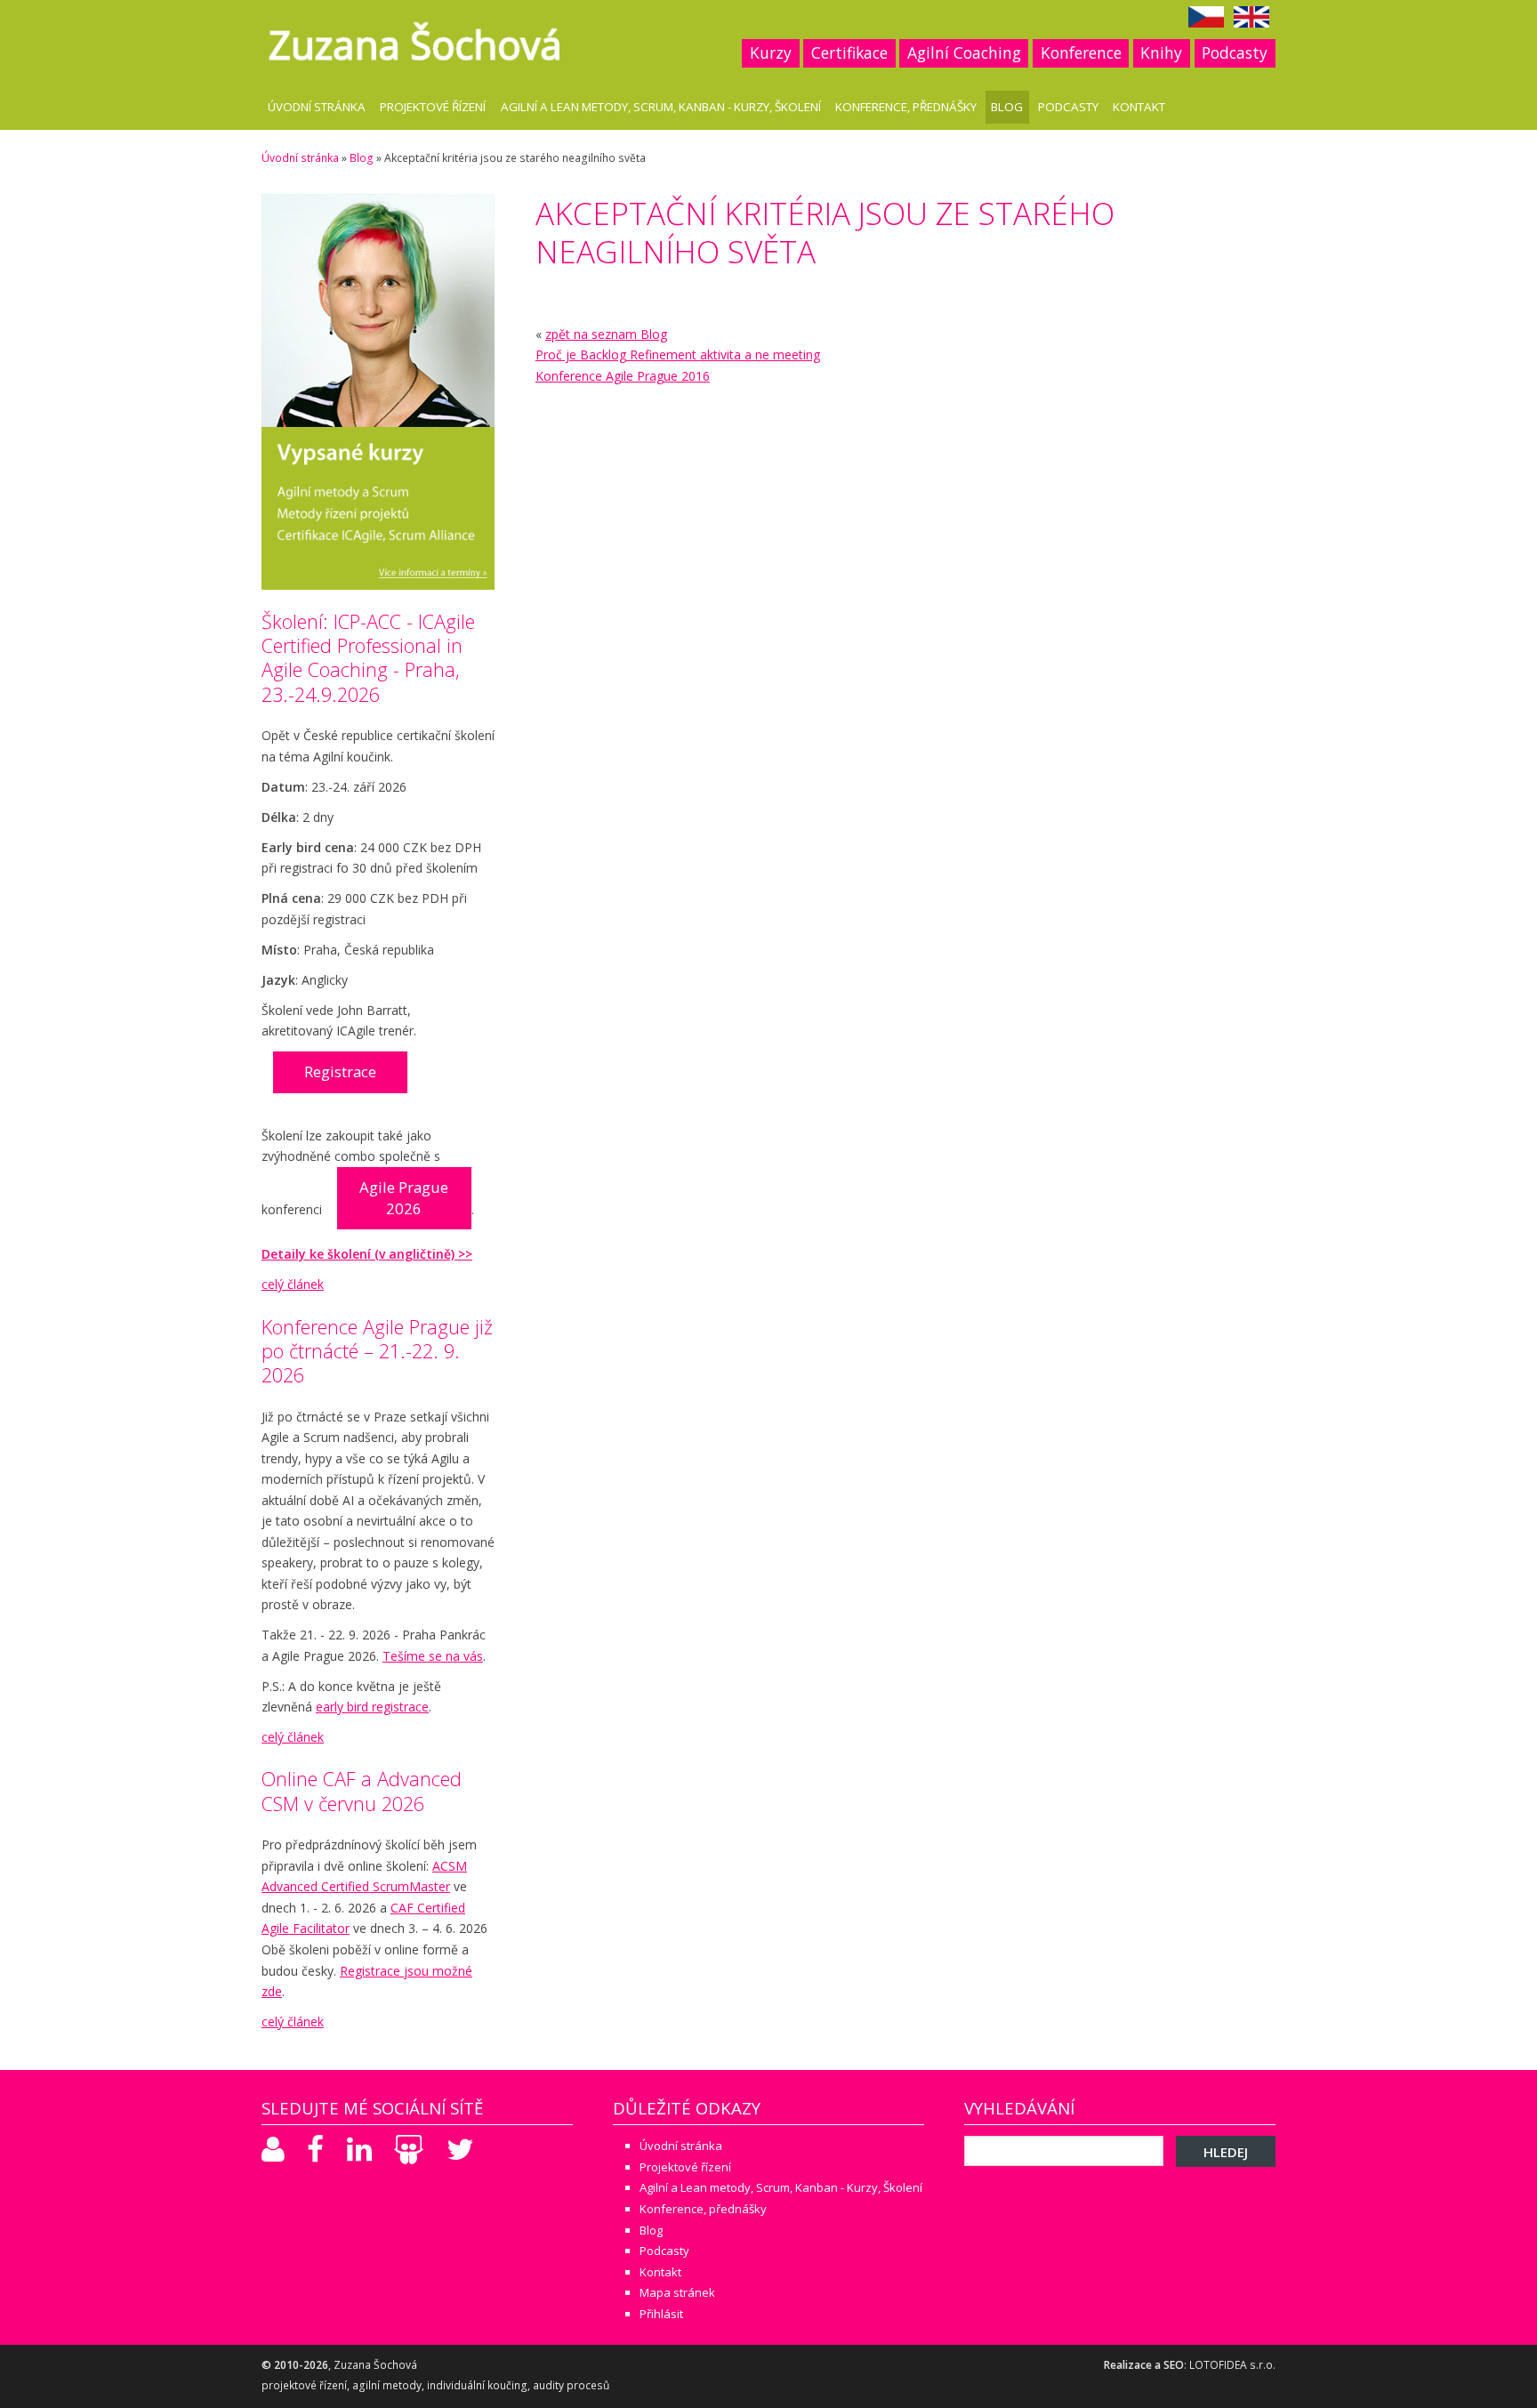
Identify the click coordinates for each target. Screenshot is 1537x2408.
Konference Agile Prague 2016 (623, 376)
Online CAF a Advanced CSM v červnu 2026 (362, 1791)
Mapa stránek (677, 2292)
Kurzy (771, 52)
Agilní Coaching (964, 52)
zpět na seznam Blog (606, 334)
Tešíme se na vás (433, 1656)
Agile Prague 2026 (404, 1198)
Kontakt (1139, 107)
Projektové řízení (433, 107)
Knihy (1161, 52)
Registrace (340, 1071)
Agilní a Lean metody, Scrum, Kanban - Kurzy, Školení (661, 107)
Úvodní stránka (317, 107)
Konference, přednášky (906, 107)
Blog (1007, 107)
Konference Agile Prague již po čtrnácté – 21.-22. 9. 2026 (377, 1351)
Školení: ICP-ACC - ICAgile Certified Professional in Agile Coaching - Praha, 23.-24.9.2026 (368, 657)
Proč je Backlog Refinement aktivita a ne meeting (678, 354)
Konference (1081, 52)
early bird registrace (372, 1707)
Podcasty (1235, 52)
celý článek (293, 1284)
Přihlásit (661, 2314)
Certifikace (849, 52)
